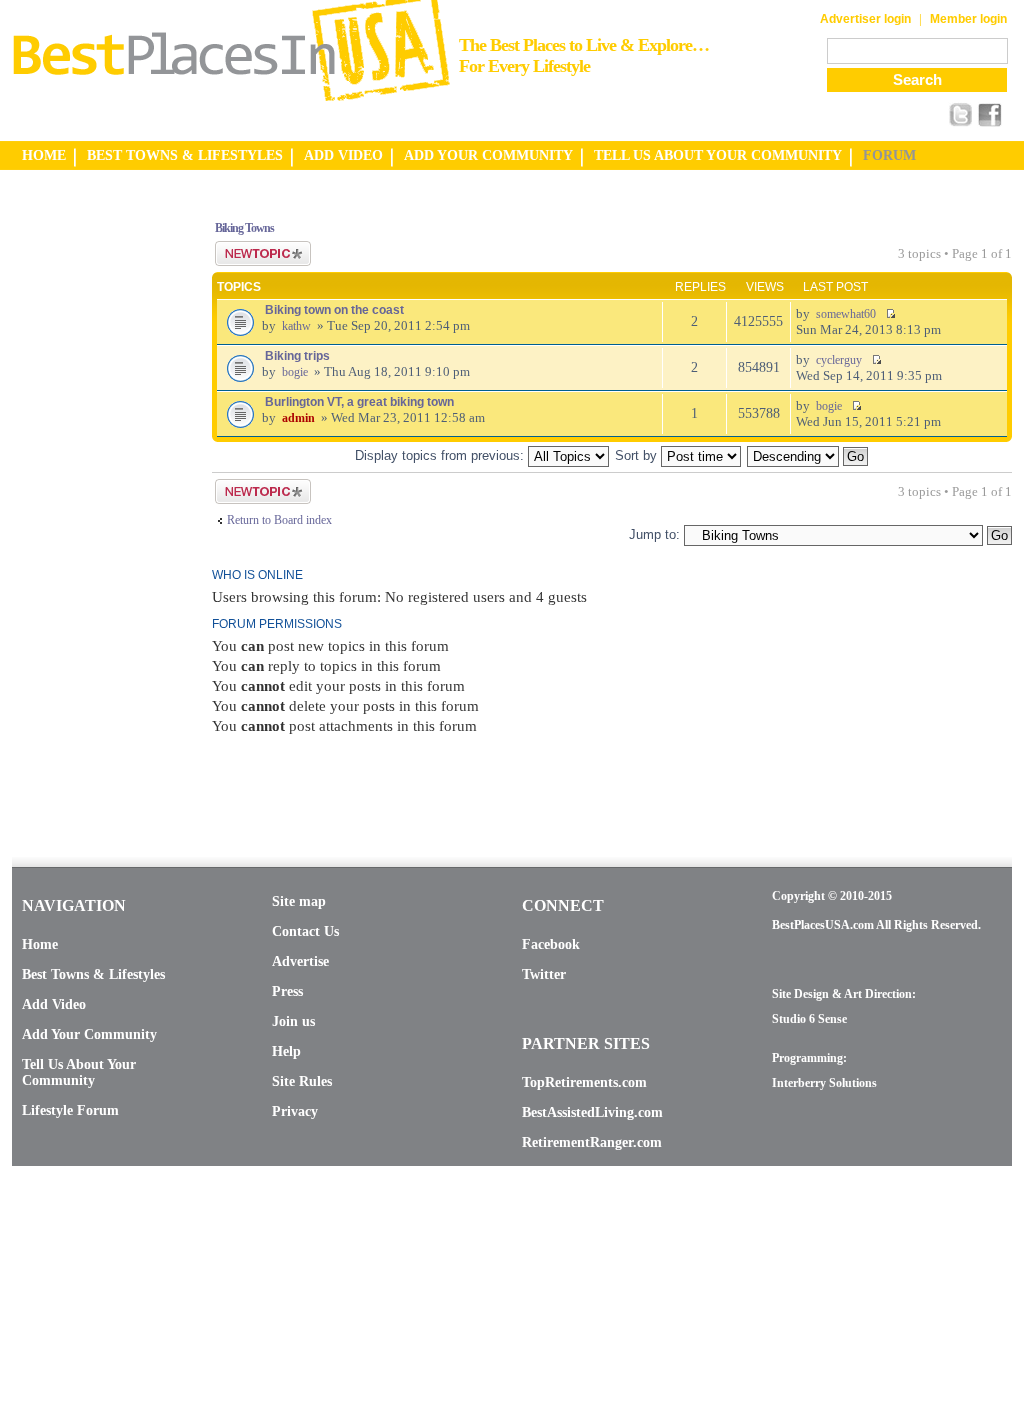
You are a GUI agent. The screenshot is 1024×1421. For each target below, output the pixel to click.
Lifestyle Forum (70, 1110)
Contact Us (305, 931)
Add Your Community (89, 1034)
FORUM (889, 155)
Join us (293, 1021)
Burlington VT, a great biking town (359, 402)
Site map (299, 901)
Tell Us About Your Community (79, 1072)
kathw (296, 326)
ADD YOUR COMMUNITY (488, 155)
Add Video (54, 1004)
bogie (295, 372)
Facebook (551, 944)
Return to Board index (279, 520)
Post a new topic (254, 248)
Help (286, 1051)
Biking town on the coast (334, 310)
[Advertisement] (92, 503)
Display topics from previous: (441, 455)
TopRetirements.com (584, 1082)
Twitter (544, 974)
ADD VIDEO (343, 155)
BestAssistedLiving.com (592, 1112)
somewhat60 (846, 314)
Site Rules (302, 1081)
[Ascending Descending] (808, 455)
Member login (968, 19)
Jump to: (654, 534)
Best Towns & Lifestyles (93, 974)
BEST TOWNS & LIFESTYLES (185, 155)
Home (40, 944)
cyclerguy (839, 360)
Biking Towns (244, 228)
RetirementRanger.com (592, 1142)
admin (298, 418)
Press (287, 991)
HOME (44, 155)
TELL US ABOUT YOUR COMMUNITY (718, 155)
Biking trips (297, 356)
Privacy (295, 1111)
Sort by (638, 455)
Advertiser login (865, 19)
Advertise (300, 961)
